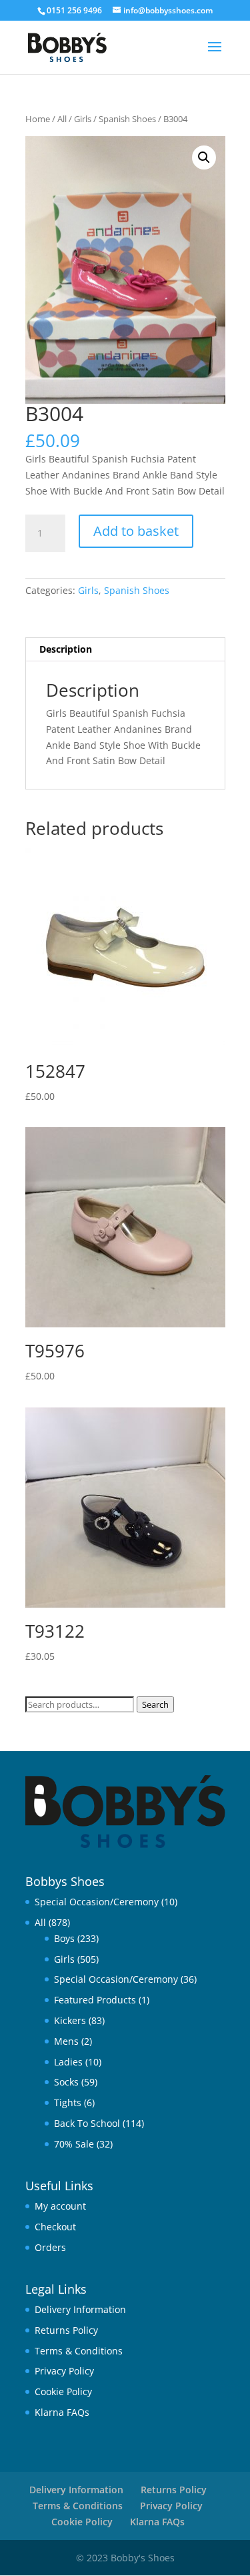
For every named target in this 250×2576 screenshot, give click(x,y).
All (62, 119)
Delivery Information (80, 2309)
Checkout (55, 2227)
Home (38, 119)
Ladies (68, 2062)
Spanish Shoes (127, 119)
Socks (66, 2082)
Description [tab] (66, 649)
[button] (204, 157)
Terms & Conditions (79, 2351)
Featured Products (95, 2000)
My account (60, 2206)
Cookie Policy (63, 2391)
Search (155, 1704)
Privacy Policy (64, 2371)
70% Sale (74, 2144)
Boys (64, 1938)
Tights (68, 2103)
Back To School (87, 2123)
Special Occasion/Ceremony (97, 1902)
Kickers (70, 2020)
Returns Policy (66, 2330)
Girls (83, 119)
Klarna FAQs (62, 2412)
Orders (50, 2247)
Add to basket (136, 531)
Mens (66, 2041)
